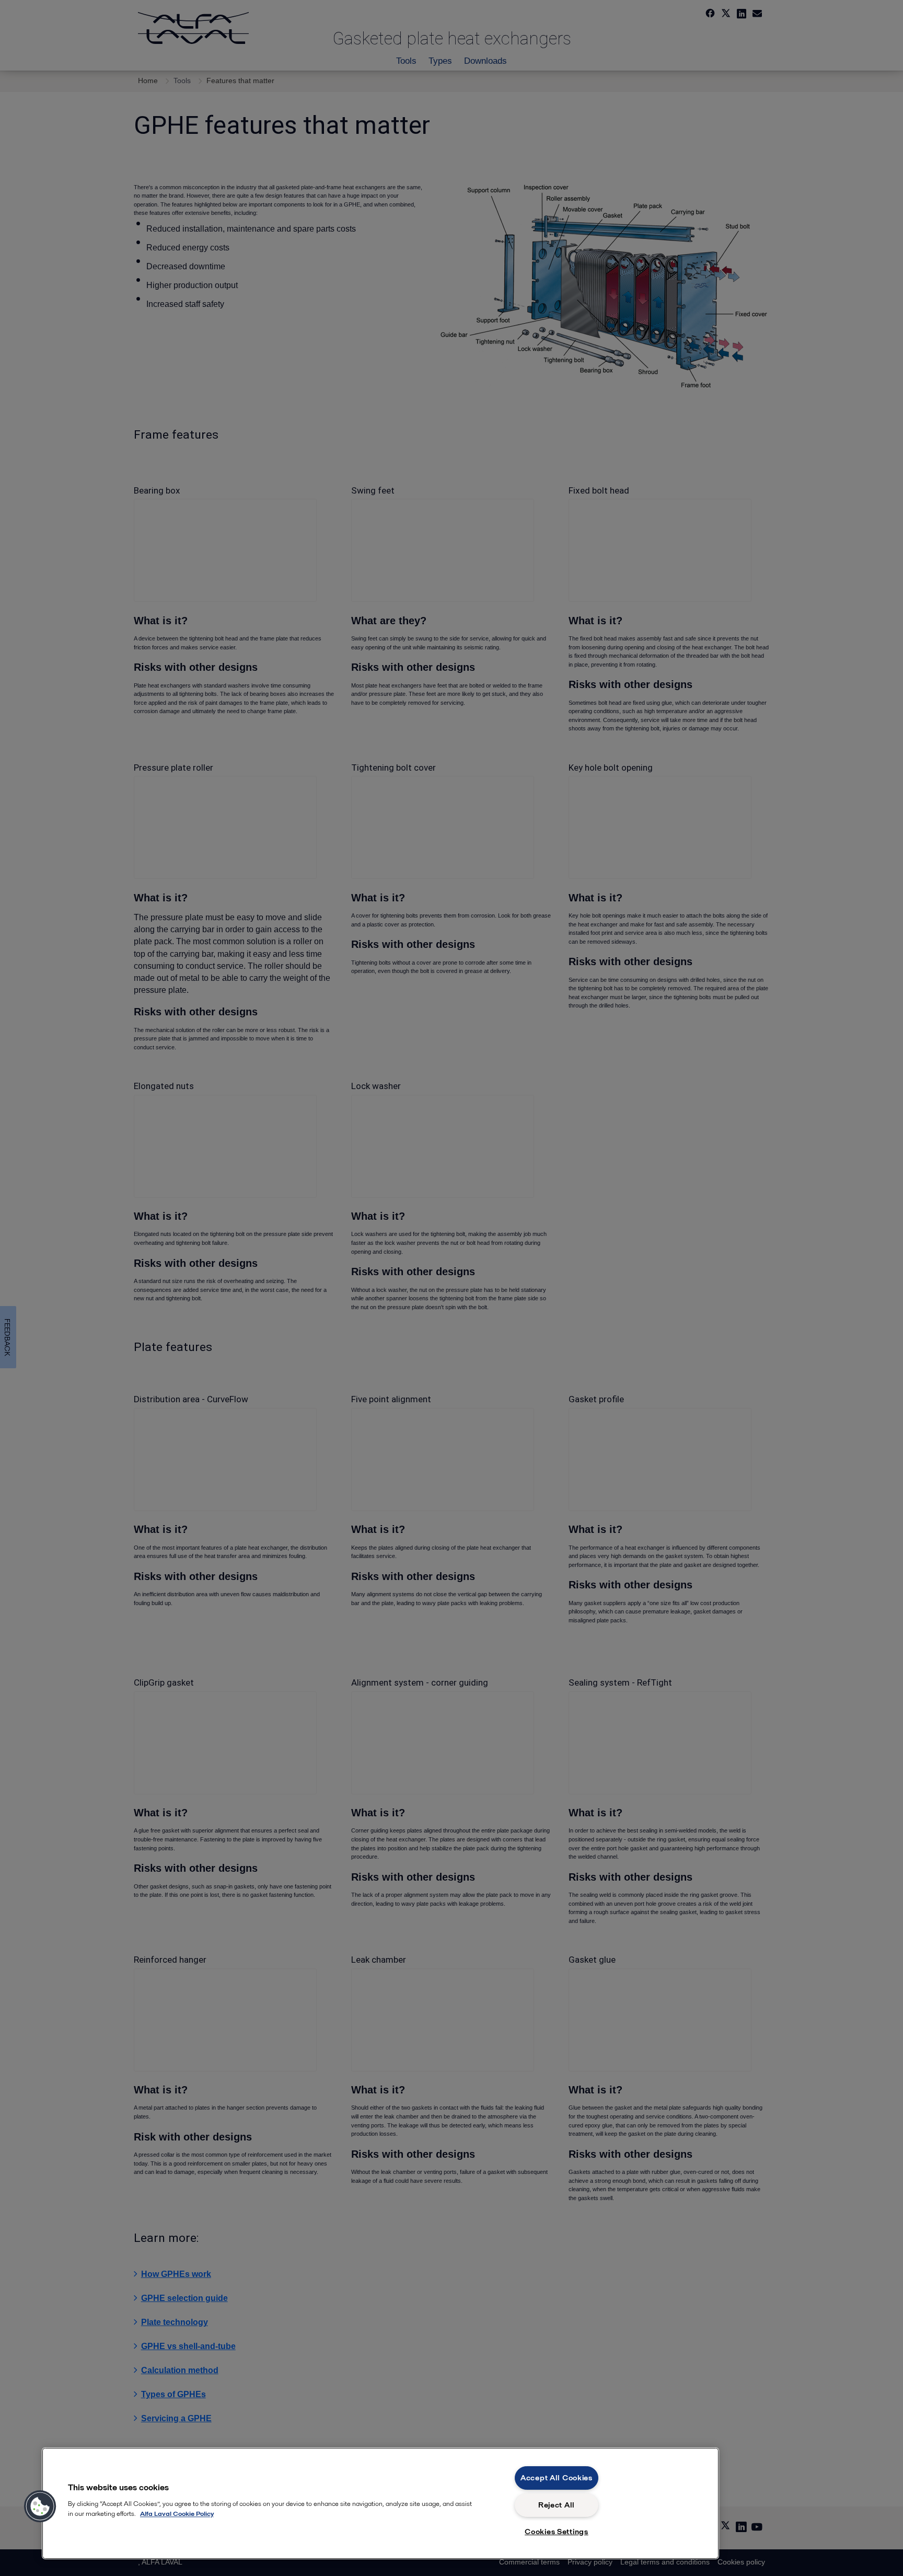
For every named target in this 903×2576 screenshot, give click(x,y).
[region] (380, 2503)
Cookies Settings (557, 2532)
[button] (40, 2506)
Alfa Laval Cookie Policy (177, 2514)
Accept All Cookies (557, 2478)
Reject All (557, 2505)
